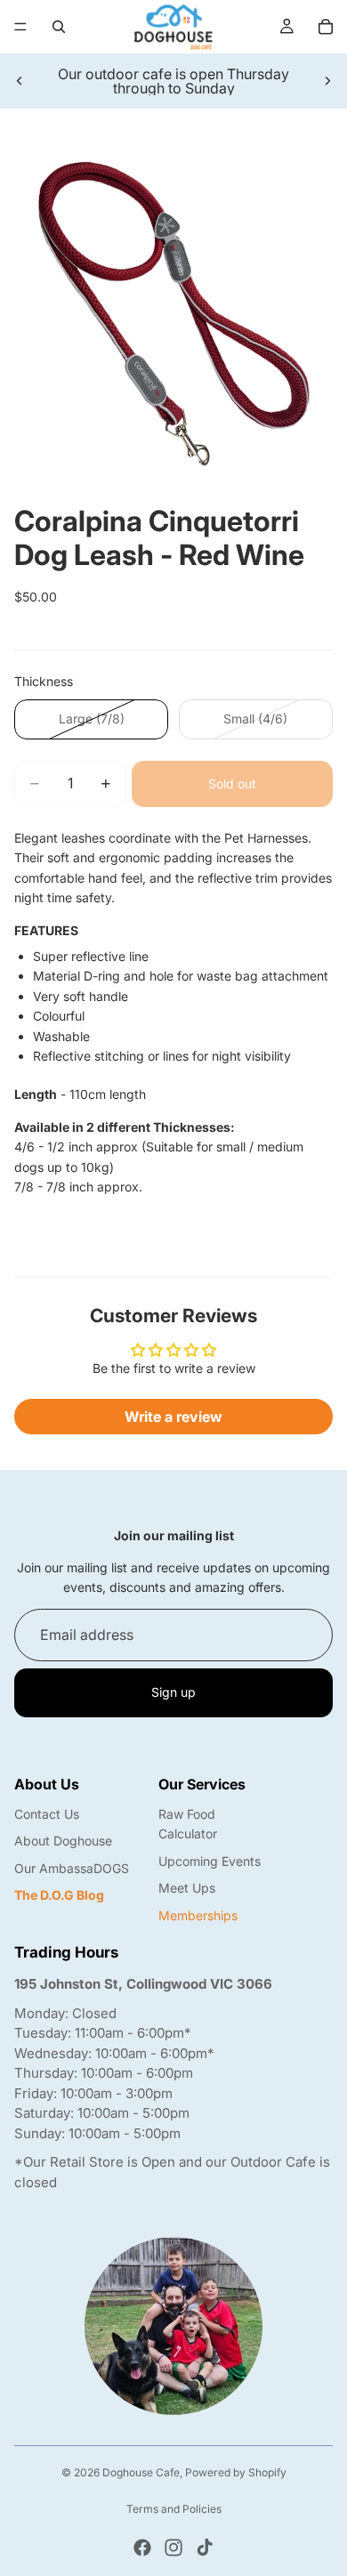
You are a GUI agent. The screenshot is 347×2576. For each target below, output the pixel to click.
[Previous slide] (20, 81)
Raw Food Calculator (188, 1824)
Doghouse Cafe (141, 2472)
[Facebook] (142, 2548)
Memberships (198, 1915)
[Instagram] (173, 2548)
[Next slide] (327, 81)
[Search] (59, 27)
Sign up (173, 1692)
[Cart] (326, 27)
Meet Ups (187, 1888)
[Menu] (20, 27)
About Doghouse (63, 1841)
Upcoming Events (210, 1861)
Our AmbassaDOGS (72, 1868)
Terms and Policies (174, 2509)
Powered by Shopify (236, 2472)
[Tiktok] (205, 2548)
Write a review (173, 1417)
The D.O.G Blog (59, 1895)
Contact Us (47, 1814)
